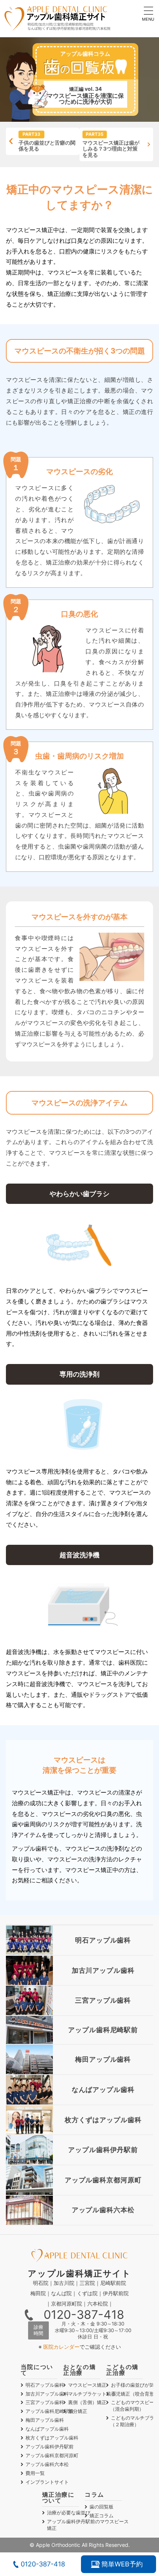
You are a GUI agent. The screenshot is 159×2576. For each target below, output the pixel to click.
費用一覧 (35, 2473)
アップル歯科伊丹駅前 (50, 2446)
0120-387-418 (84, 2315)
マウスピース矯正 (87, 2385)
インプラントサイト (47, 2482)
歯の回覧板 (102, 2507)
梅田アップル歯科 (45, 2420)
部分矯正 (78, 2411)
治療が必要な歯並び (69, 2513)
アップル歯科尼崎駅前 (50, 2411)
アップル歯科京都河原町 (52, 2455)
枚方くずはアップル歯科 (52, 2438)
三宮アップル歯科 (45, 2402)
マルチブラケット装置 (92, 2394)
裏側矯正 (87, 2402)
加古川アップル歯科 (47, 2394)
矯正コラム (102, 2515)
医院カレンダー (61, 2347)
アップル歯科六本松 (47, 2464)
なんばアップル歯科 (47, 2429)
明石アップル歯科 (45, 2385)
